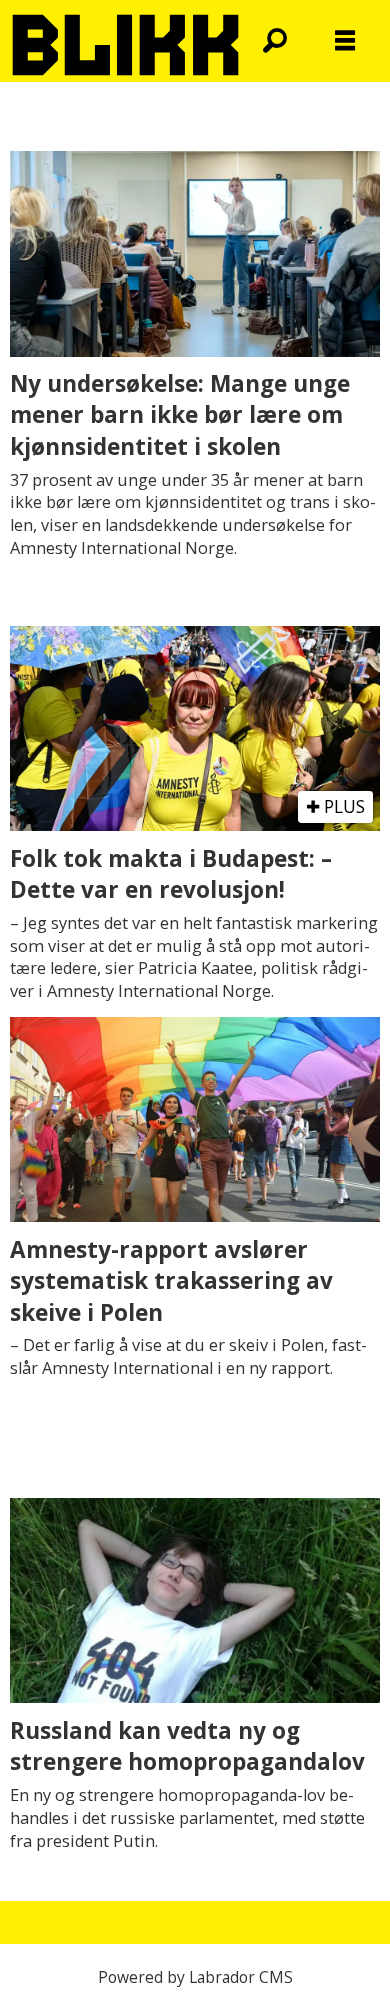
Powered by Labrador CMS (195, 1977)
